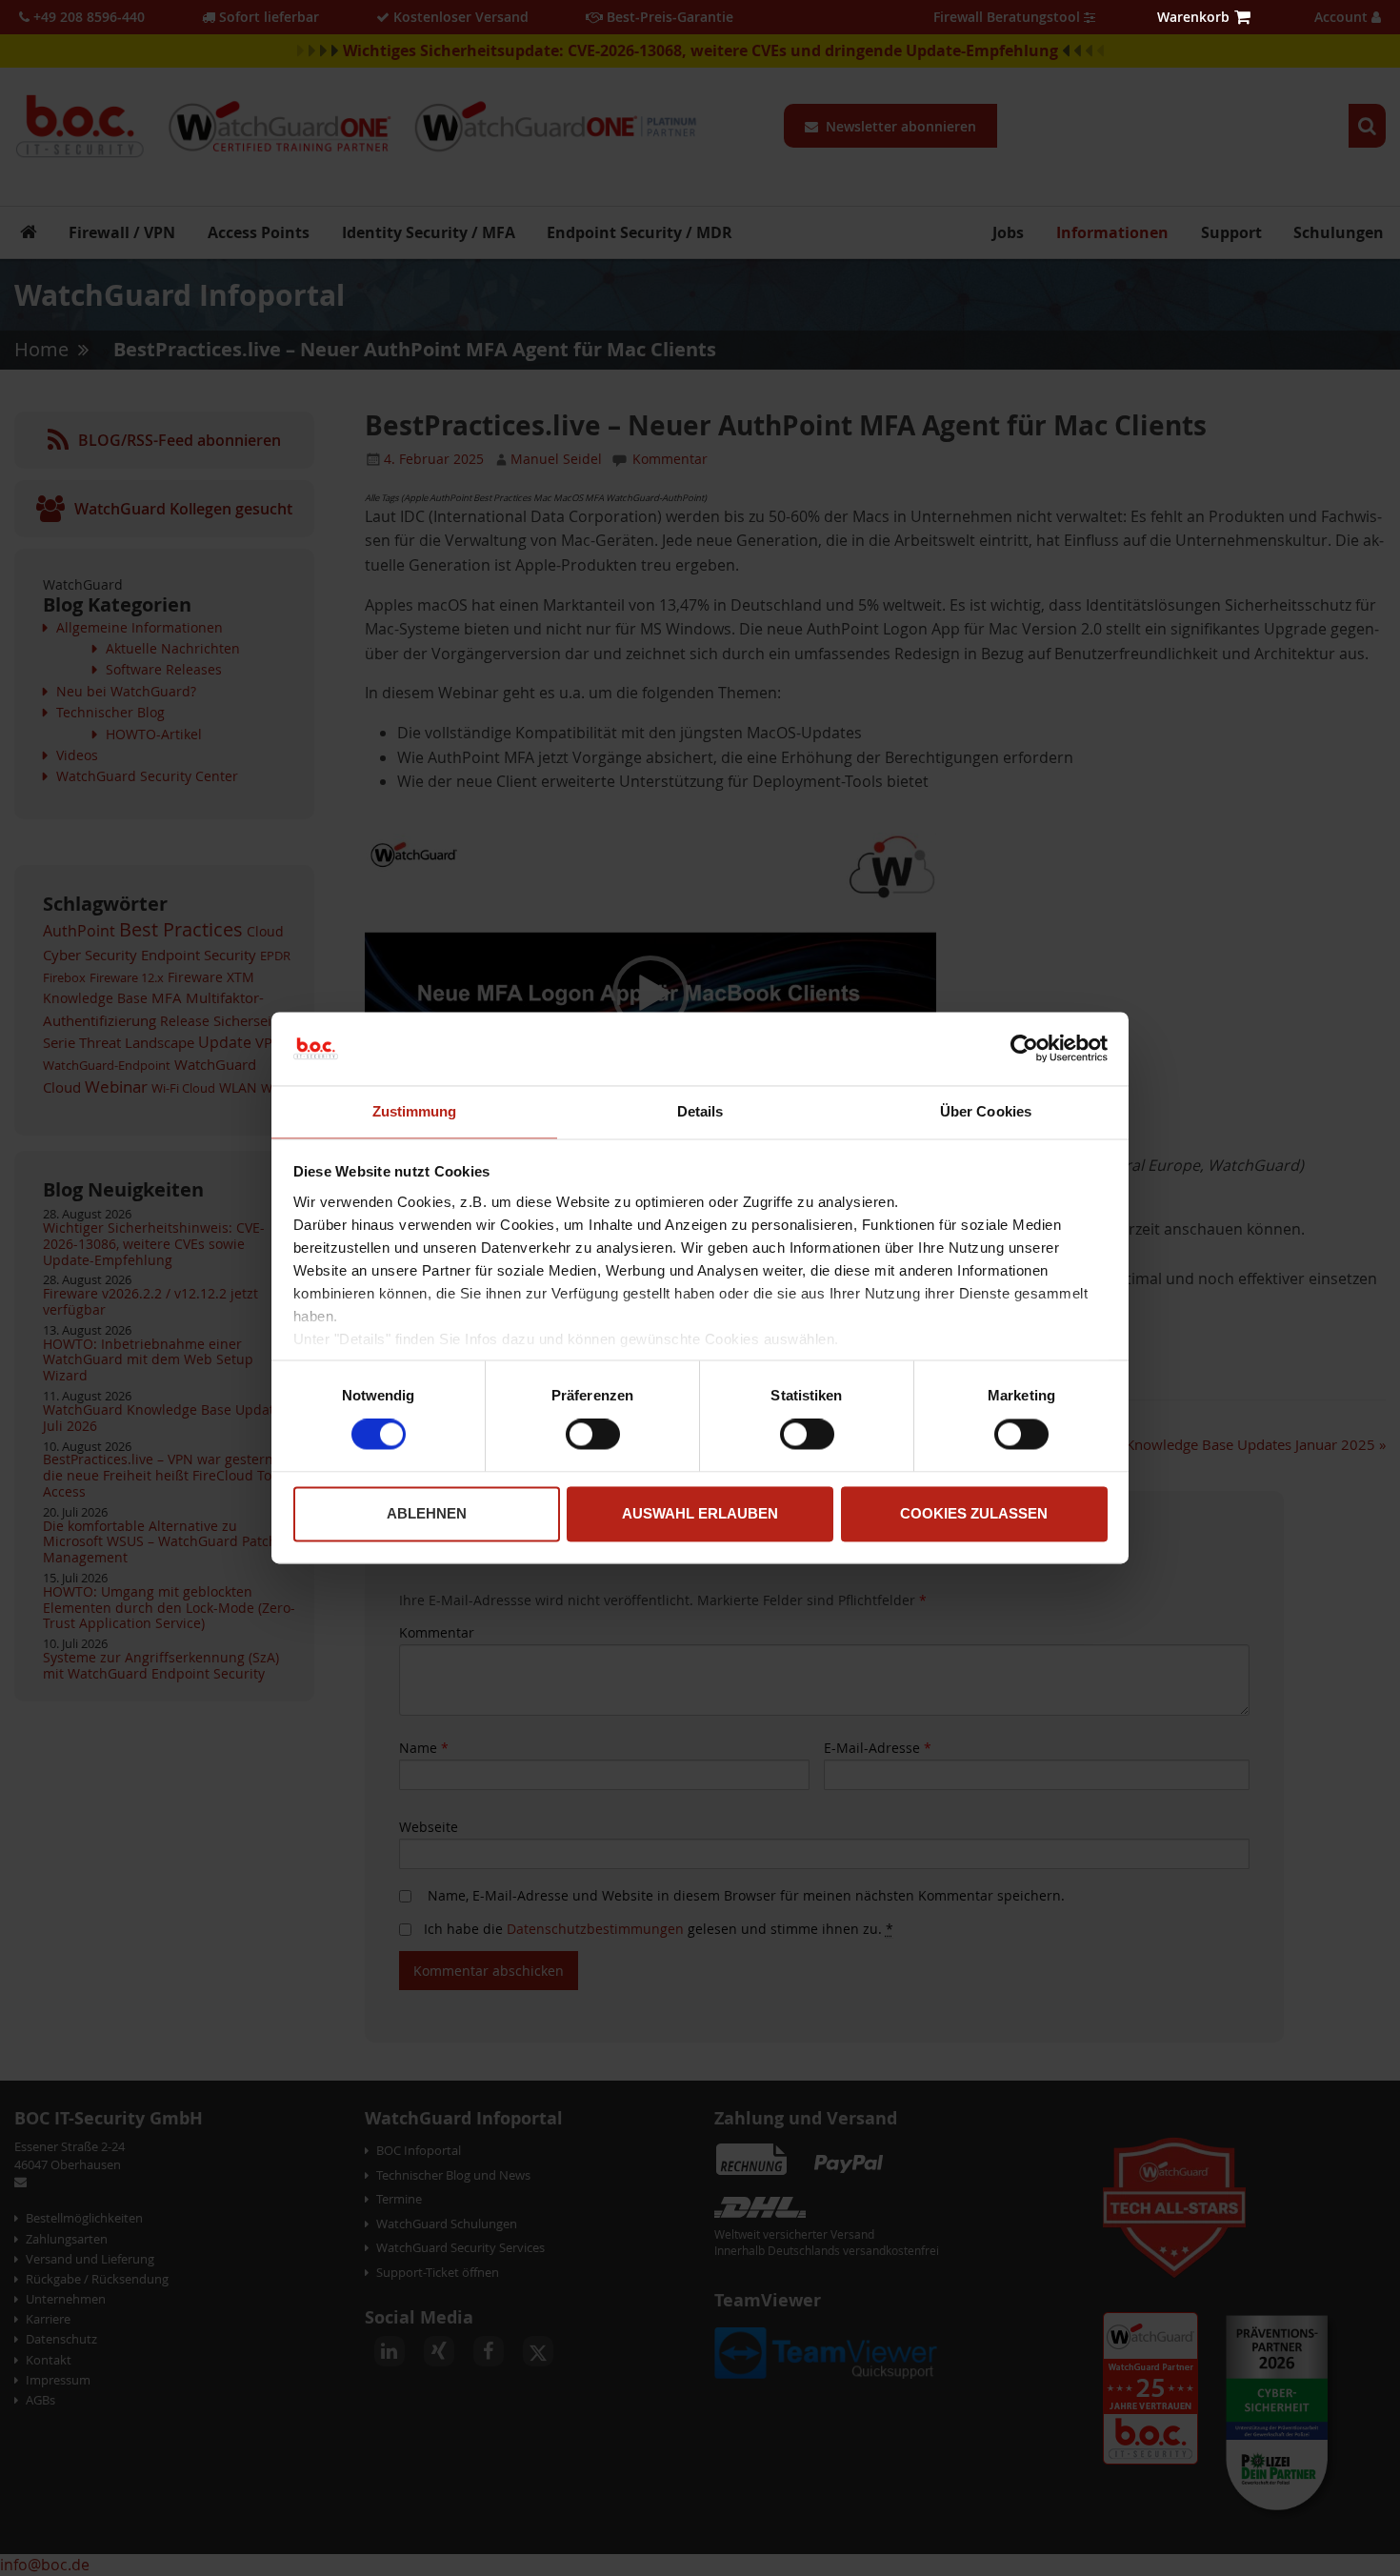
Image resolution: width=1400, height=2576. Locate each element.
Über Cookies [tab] (986, 1111)
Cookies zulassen (974, 1513)
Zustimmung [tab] (415, 1111)
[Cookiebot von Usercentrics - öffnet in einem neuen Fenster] (1024, 1049)
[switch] (593, 1437)
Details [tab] (700, 1111)
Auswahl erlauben (700, 1513)
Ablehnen (427, 1513)
